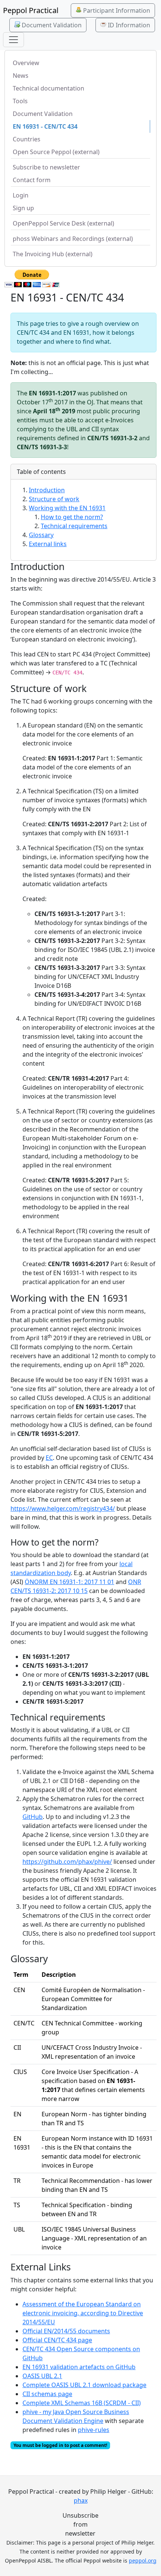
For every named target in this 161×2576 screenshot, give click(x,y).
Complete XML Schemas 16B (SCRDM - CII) (82, 2403)
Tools (20, 101)
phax (81, 2500)
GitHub (33, 1817)
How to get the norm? (72, 517)
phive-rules (94, 2430)
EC (49, 1458)
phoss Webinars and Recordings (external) (73, 239)
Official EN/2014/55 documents (66, 2331)
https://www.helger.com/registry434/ (63, 1508)
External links (48, 544)
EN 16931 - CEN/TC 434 (45, 126)
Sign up (23, 208)
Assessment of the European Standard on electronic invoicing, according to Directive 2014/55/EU (83, 2313)
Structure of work (54, 499)
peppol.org (143, 2560)
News (21, 76)
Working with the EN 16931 (67, 508)
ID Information (128, 25)
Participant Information (116, 10)
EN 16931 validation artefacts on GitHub (79, 2367)
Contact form (32, 180)
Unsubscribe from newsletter (80, 2524)
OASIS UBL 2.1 (42, 2376)
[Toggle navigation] (13, 40)
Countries (27, 139)
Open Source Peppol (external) (56, 152)
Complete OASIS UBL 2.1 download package (84, 2385)
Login (21, 195)
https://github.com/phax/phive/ (67, 1862)
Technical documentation (48, 88)
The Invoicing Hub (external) (53, 254)
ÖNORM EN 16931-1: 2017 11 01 (69, 1582)
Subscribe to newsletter (46, 167)
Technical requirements (74, 526)
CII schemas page (47, 2394)
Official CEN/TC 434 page (57, 2340)
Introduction (47, 490)
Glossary (41, 535)
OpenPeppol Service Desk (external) (63, 223)
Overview (26, 63)
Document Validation (51, 25)
